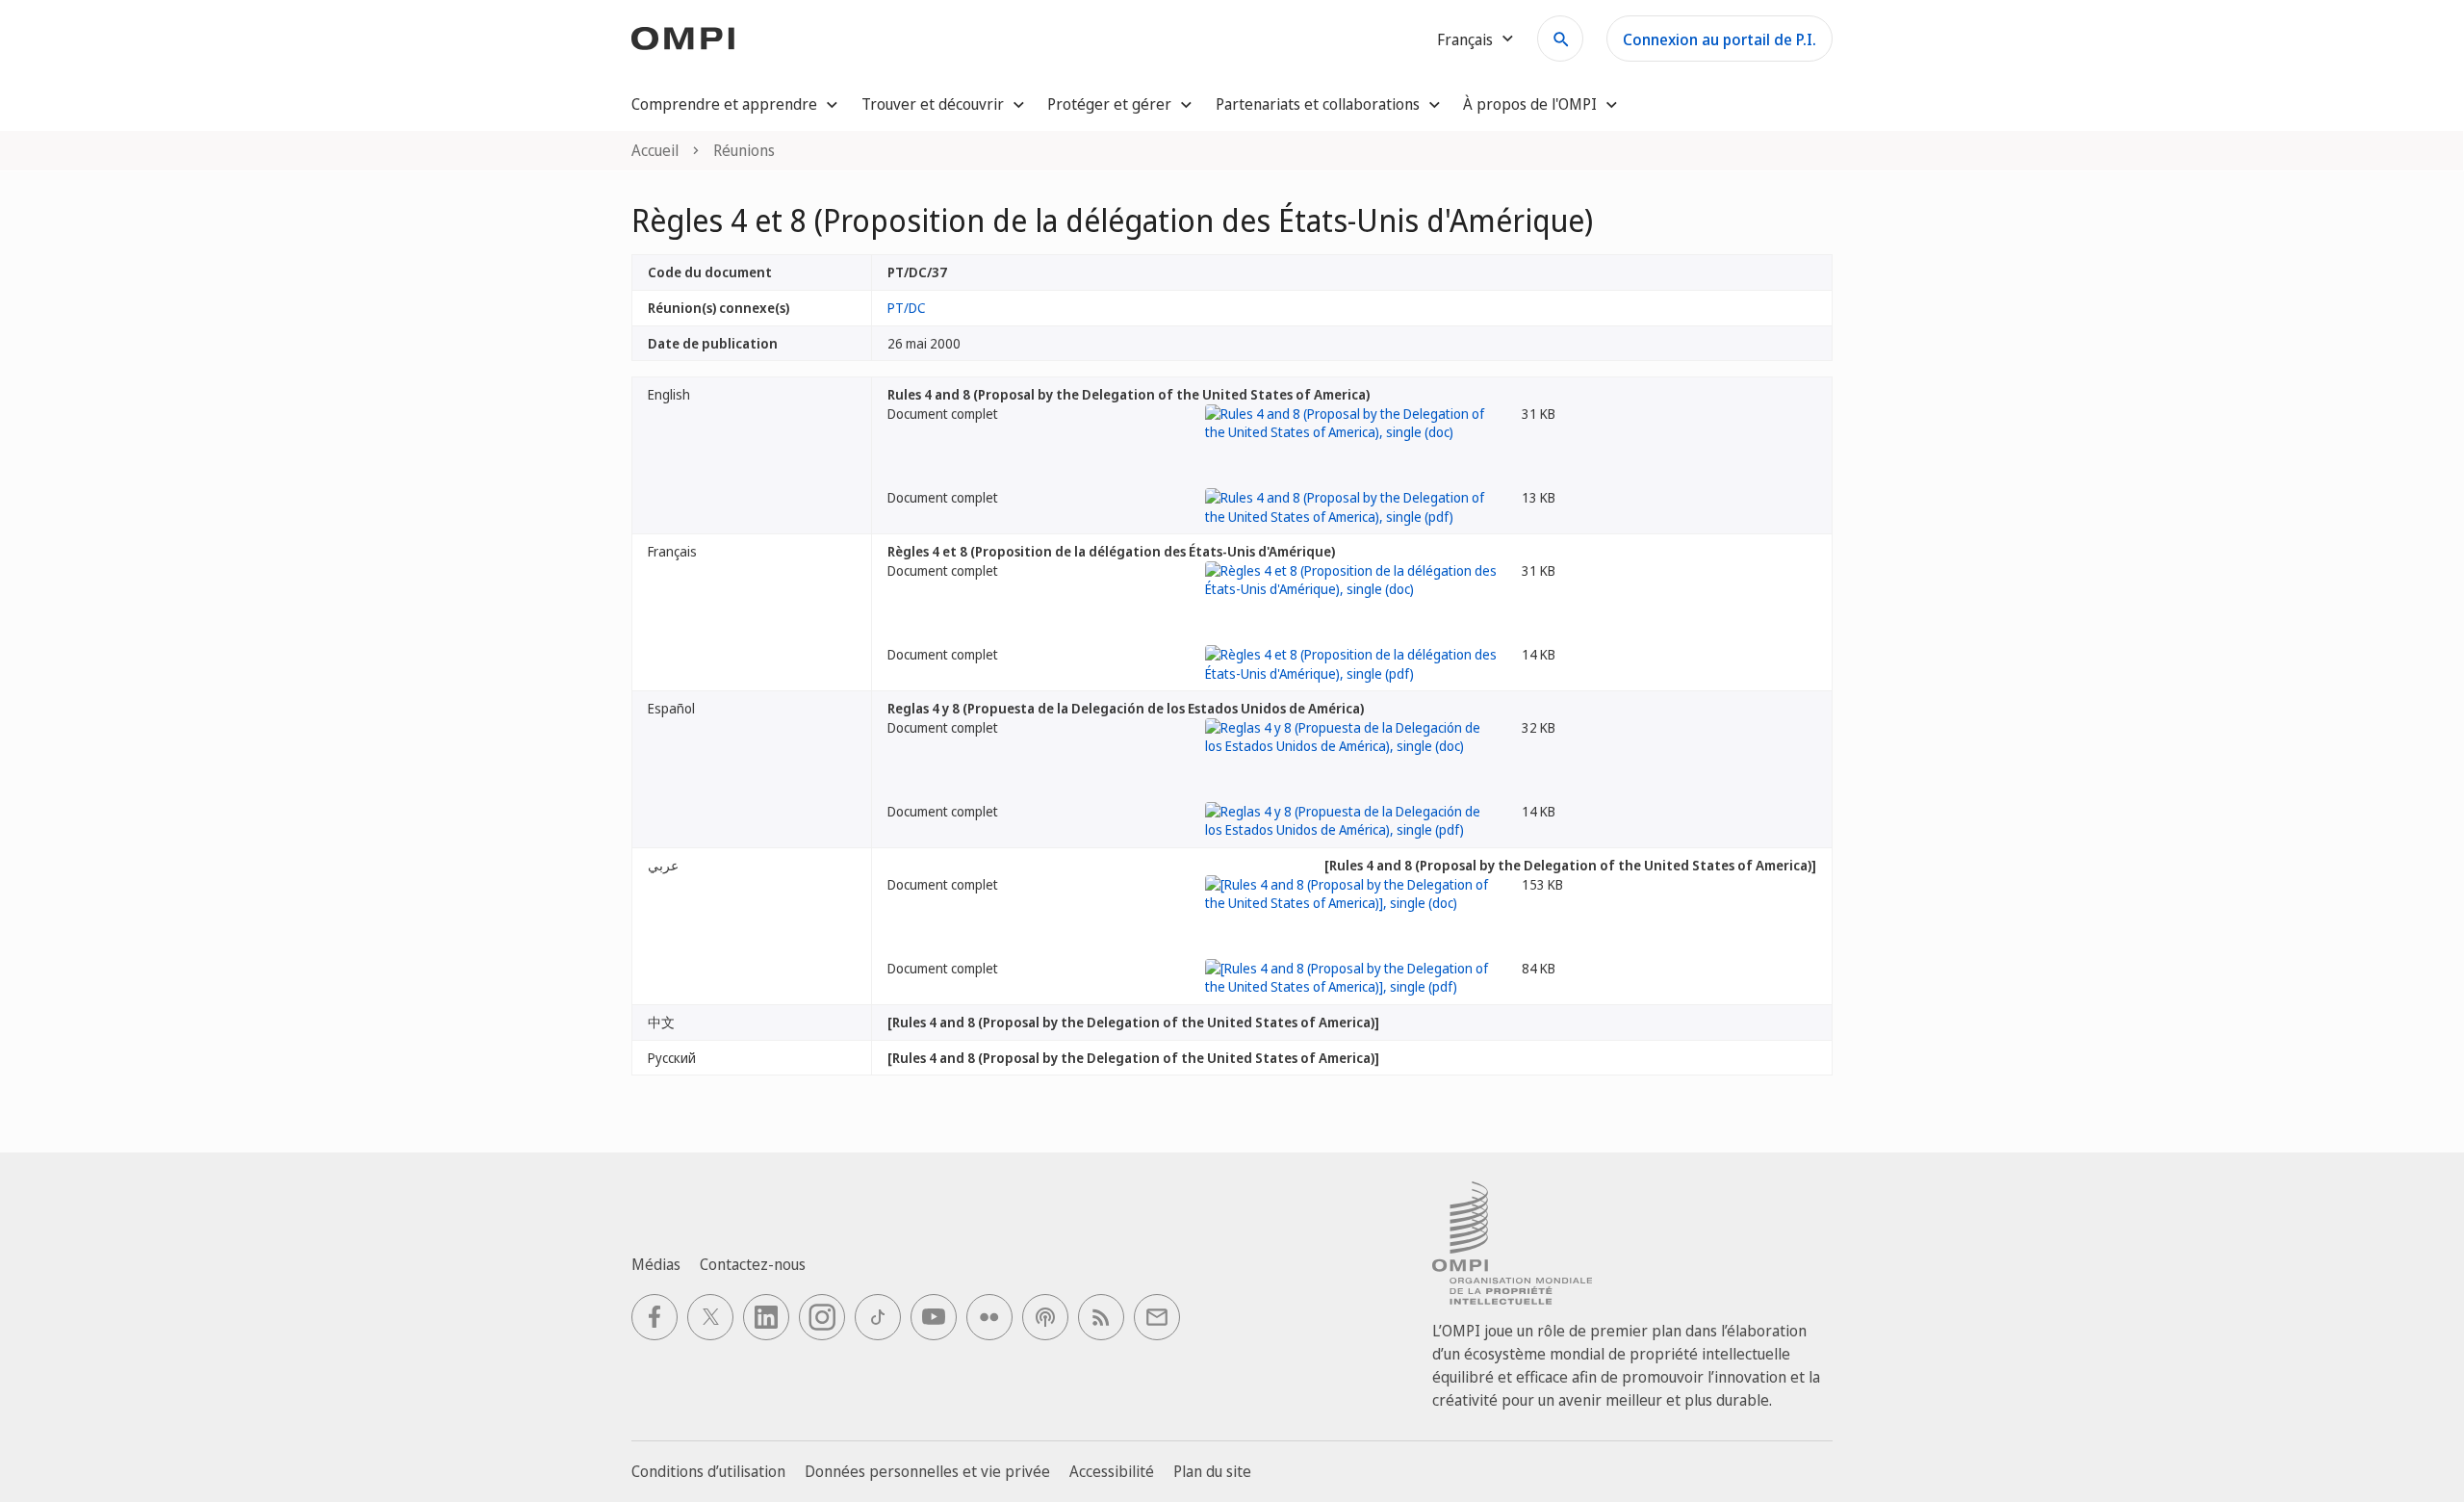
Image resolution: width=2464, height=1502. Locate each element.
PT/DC (907, 308)
